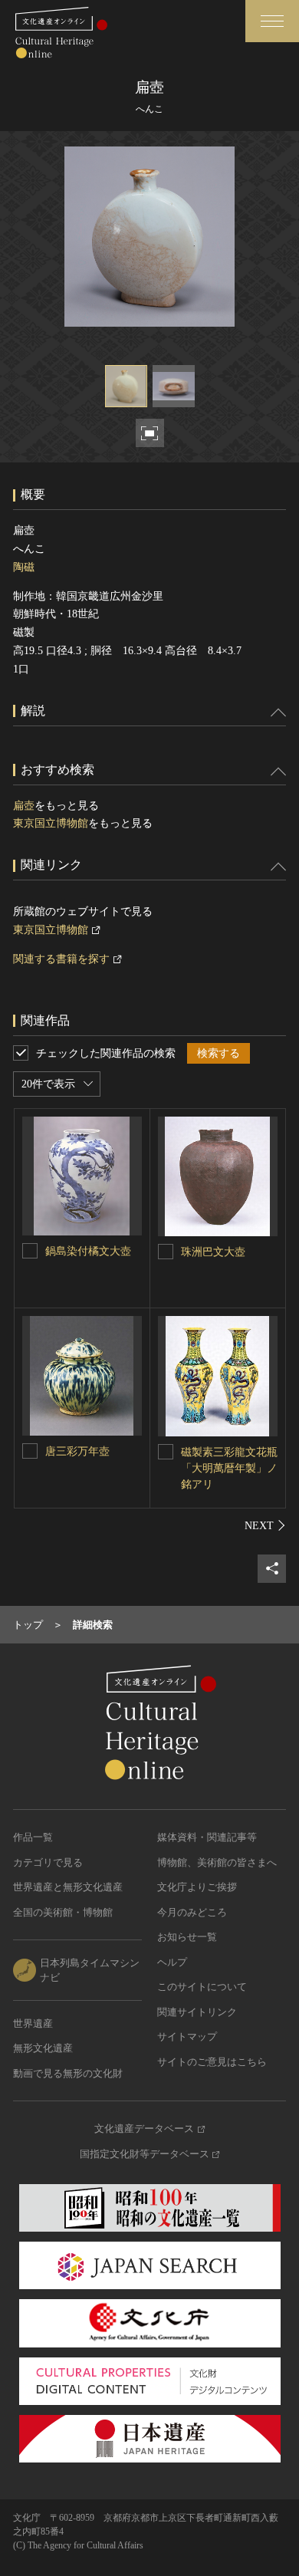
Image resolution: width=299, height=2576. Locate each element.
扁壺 (24, 806)
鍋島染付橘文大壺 (88, 1251)
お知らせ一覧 (187, 1937)
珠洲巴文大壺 (213, 1252)
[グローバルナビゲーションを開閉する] (272, 21)
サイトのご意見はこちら (212, 2062)
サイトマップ (187, 2036)
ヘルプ (172, 1962)
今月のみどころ (192, 1912)
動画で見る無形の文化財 (68, 2073)
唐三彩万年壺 (77, 1451)
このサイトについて (202, 1987)
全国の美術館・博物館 (63, 1912)
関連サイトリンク (197, 2012)
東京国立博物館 (51, 823)
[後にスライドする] (265, 1525)
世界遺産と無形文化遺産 (68, 1887)
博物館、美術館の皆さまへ (217, 1862)
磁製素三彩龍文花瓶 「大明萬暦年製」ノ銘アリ (235, 1468)
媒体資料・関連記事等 (207, 1837)
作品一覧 (33, 1837)
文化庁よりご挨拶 (197, 1887)
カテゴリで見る (48, 1862)
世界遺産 (33, 2023)
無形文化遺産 (43, 2048)
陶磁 (24, 567)
